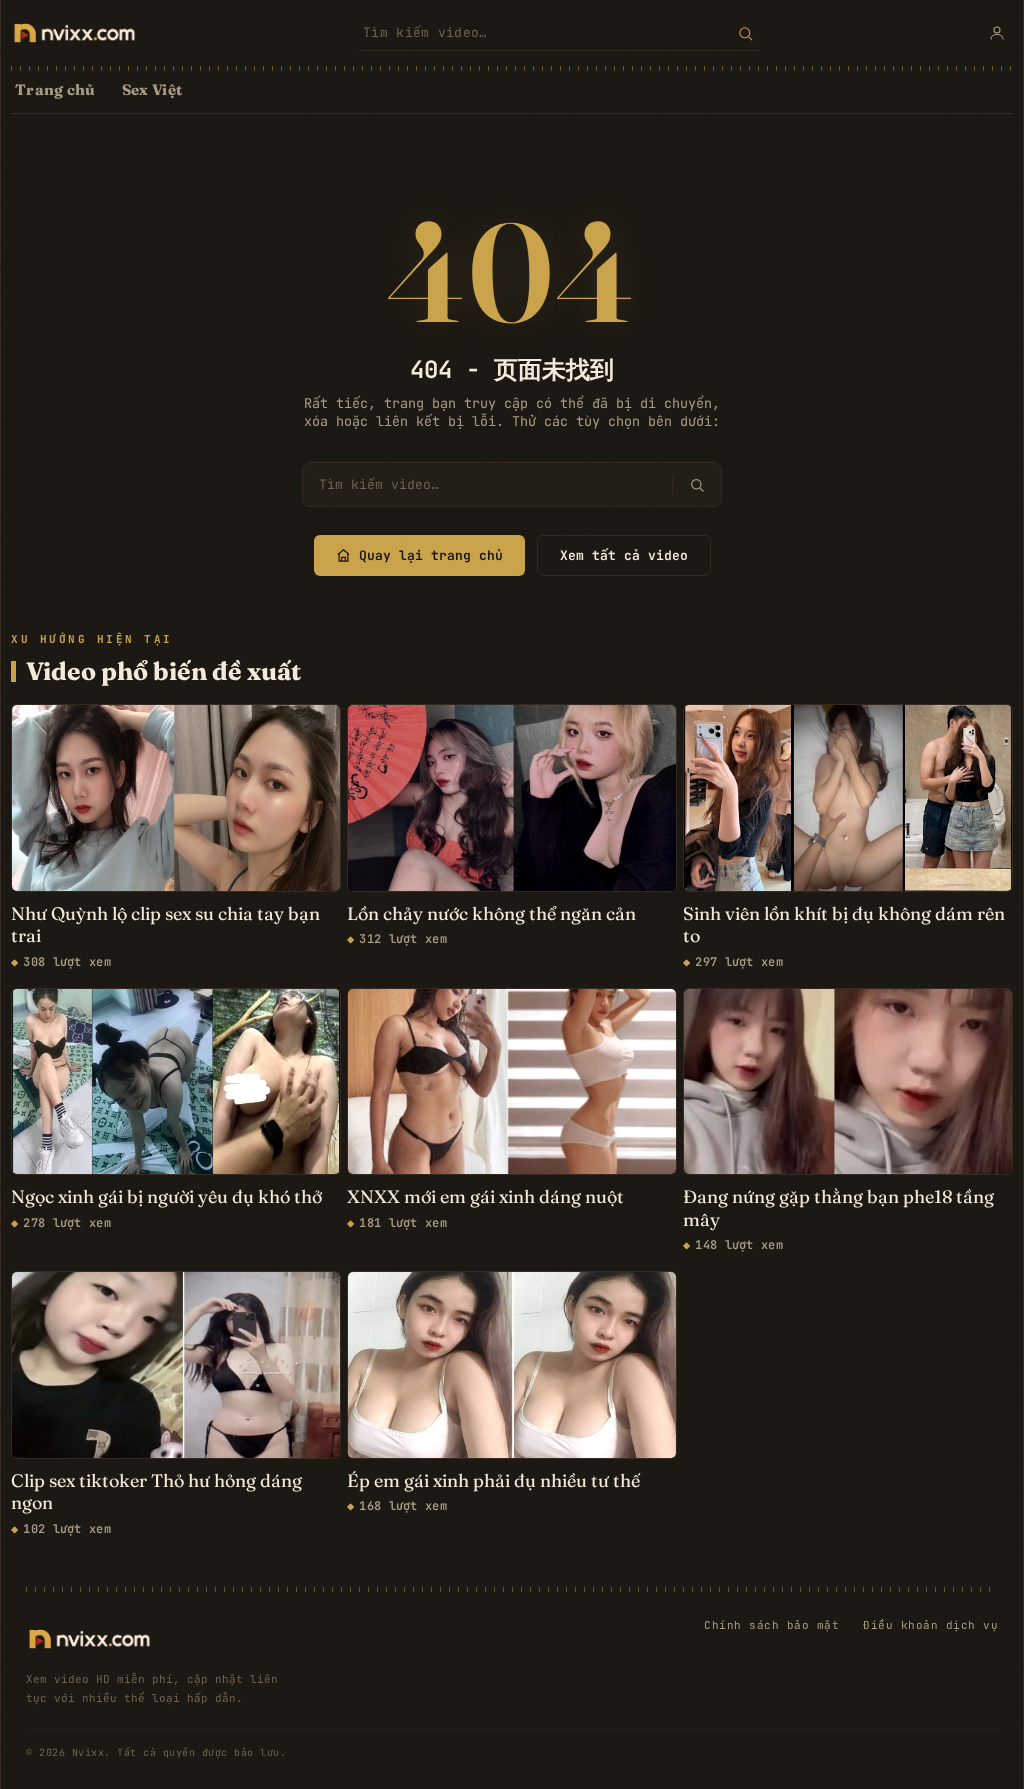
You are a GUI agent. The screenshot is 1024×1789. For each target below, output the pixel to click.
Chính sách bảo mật (771, 1625)
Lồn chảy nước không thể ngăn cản (491, 914)
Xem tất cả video (624, 555)
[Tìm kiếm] (745, 33)
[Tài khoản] (997, 33)
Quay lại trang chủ (431, 555)
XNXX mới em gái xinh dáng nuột (485, 1197)
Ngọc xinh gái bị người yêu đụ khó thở (166, 1197)
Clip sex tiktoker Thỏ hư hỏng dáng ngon (156, 1492)
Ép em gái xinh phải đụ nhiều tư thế (493, 1481)
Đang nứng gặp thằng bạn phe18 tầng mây (838, 1208)
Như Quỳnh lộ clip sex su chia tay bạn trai (165, 925)
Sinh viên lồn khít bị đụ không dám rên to (844, 925)
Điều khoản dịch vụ (930, 1625)
